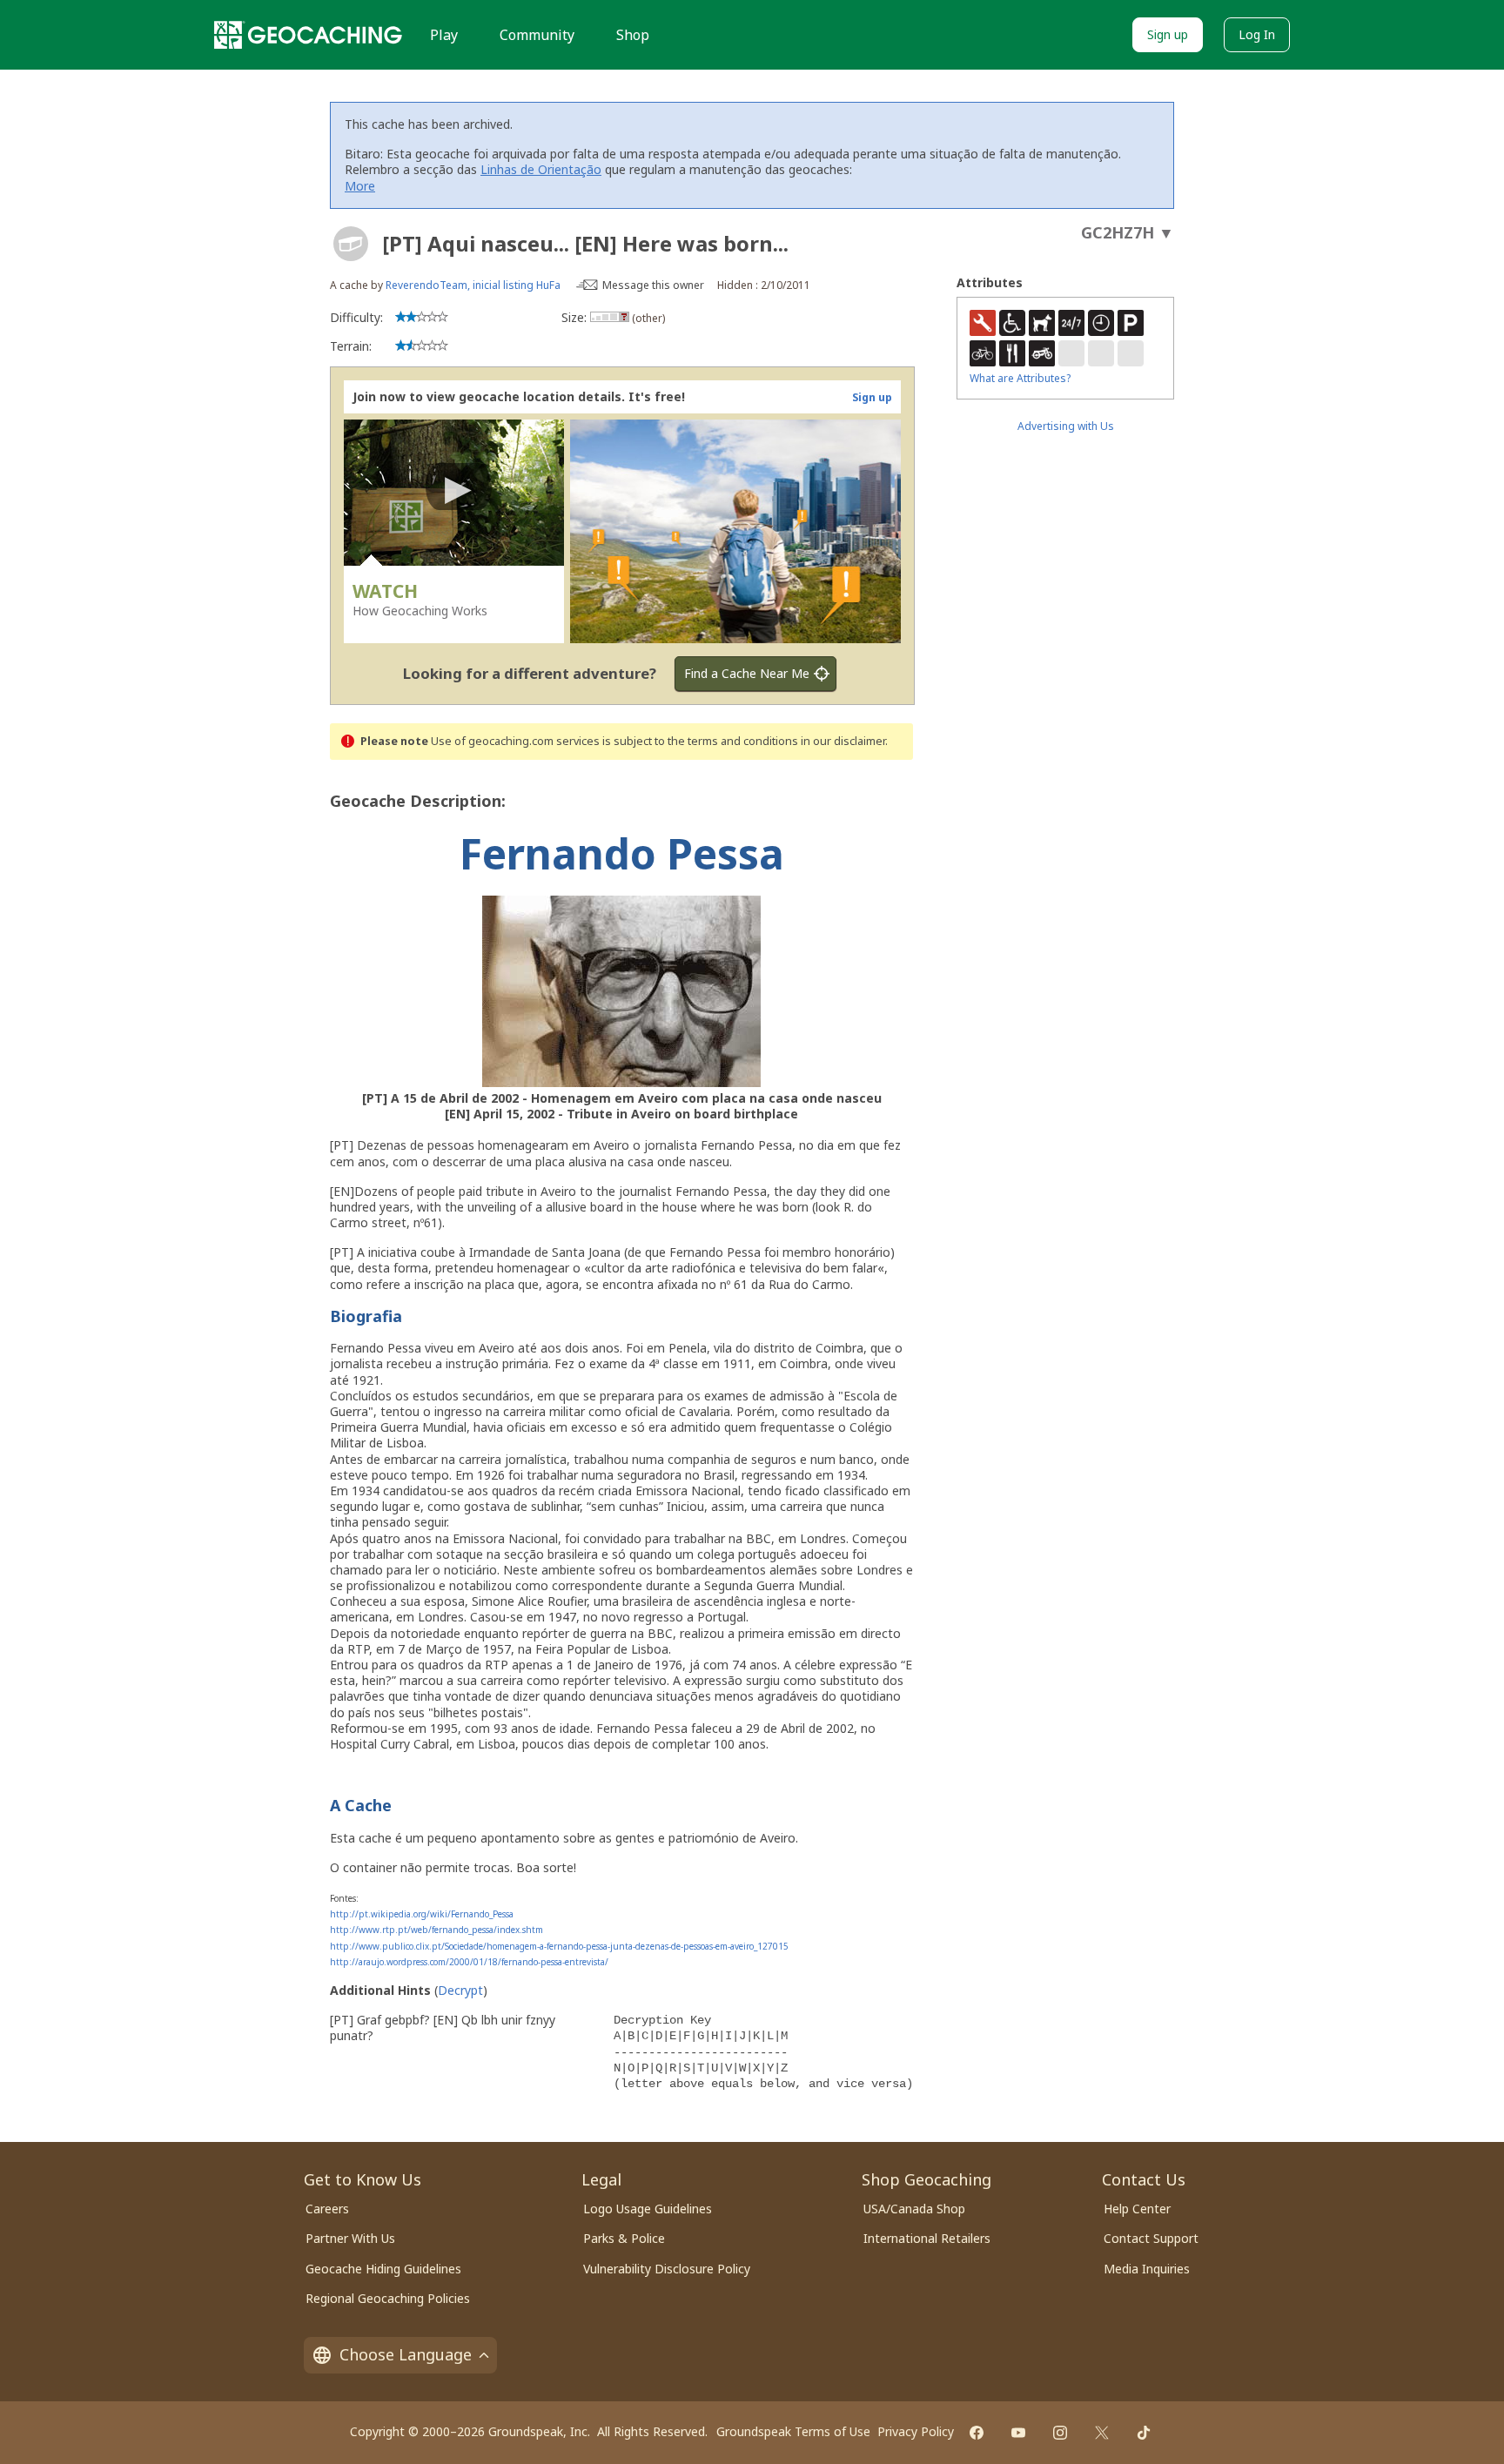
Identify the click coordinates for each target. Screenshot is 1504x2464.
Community (537, 35)
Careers (327, 2209)
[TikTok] (1144, 2433)
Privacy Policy (916, 2431)
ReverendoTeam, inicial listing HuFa (473, 285)
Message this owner (653, 285)
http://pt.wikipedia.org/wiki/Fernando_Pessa (422, 1914)
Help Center (1137, 2209)
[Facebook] (977, 2433)
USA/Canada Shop (914, 2209)
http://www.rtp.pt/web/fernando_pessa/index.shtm (436, 1930)
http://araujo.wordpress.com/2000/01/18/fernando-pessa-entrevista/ (469, 1962)
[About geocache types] (351, 244)
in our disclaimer (843, 741)
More (360, 186)
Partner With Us (350, 2238)
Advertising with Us (1066, 426)
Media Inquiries (1147, 2269)
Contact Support (1151, 2238)
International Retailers (927, 2238)
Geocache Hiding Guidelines (383, 2269)
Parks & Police (624, 2238)
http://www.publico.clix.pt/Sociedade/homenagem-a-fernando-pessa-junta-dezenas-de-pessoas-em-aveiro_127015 (559, 1946)
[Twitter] (1102, 2433)
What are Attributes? (1020, 378)
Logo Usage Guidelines (648, 2209)
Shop (633, 35)
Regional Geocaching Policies (388, 2298)
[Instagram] (1060, 2433)
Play (444, 35)
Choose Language (406, 2354)
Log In (1257, 34)
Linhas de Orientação (541, 169)
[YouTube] (1018, 2433)
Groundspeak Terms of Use (793, 2431)
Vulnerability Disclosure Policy (667, 2269)
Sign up (1168, 34)
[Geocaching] (308, 35)
